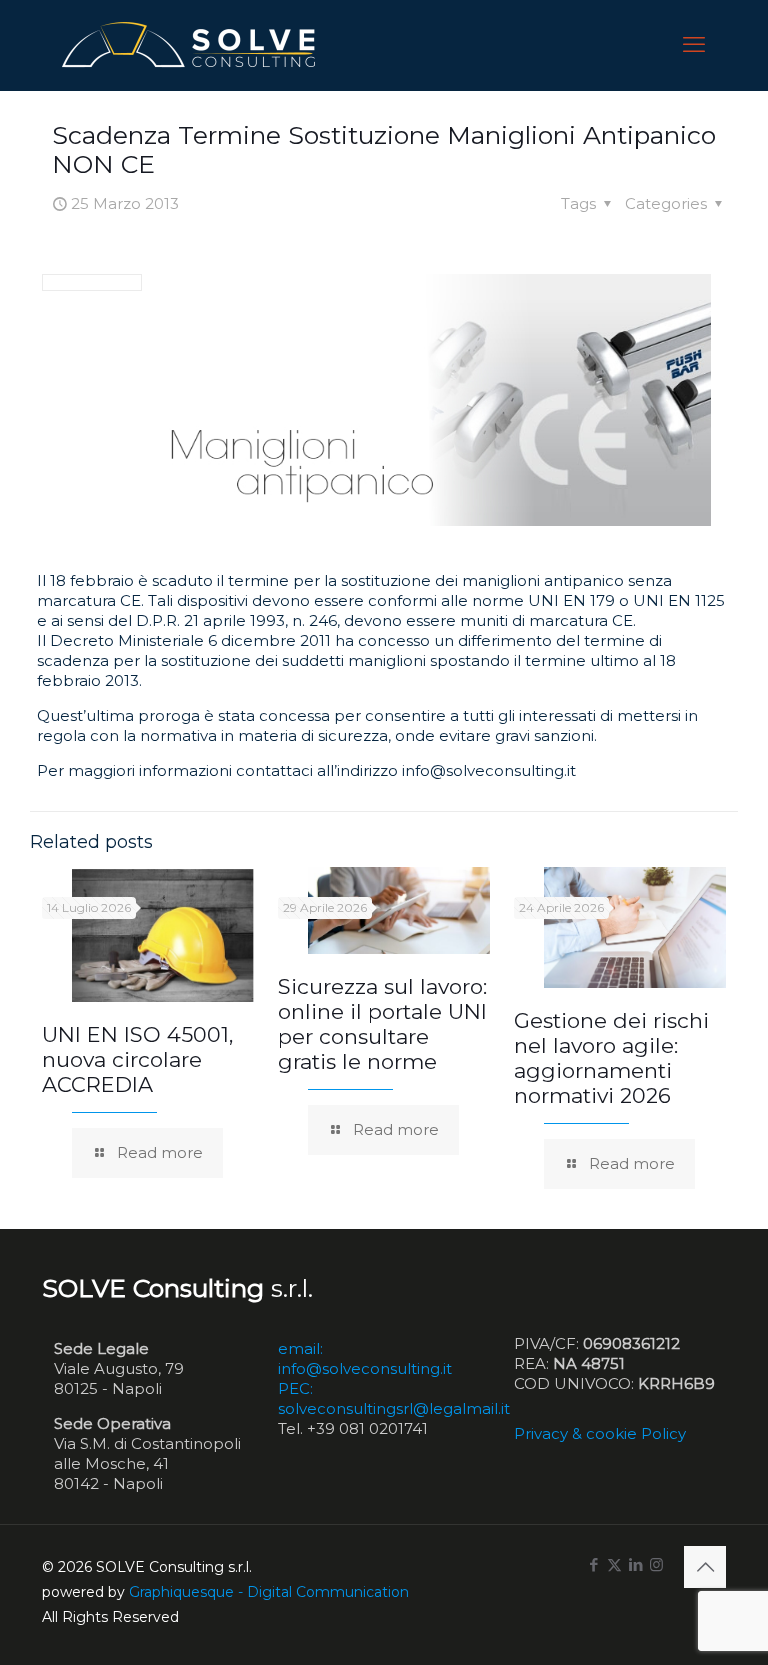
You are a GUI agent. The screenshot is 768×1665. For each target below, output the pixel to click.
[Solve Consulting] (192, 45)
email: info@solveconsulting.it (365, 1358)
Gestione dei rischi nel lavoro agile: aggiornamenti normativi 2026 (611, 1058)
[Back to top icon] (705, 1567)
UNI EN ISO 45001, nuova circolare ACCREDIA (137, 1059)
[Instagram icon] (656, 1564)
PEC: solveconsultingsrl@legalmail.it (394, 1398)
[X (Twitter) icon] (614, 1564)
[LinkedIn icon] (635, 1564)
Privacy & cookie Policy (600, 1433)
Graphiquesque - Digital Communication (269, 1592)
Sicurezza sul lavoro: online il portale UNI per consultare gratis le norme (382, 1024)
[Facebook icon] (593, 1564)
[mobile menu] (694, 45)
